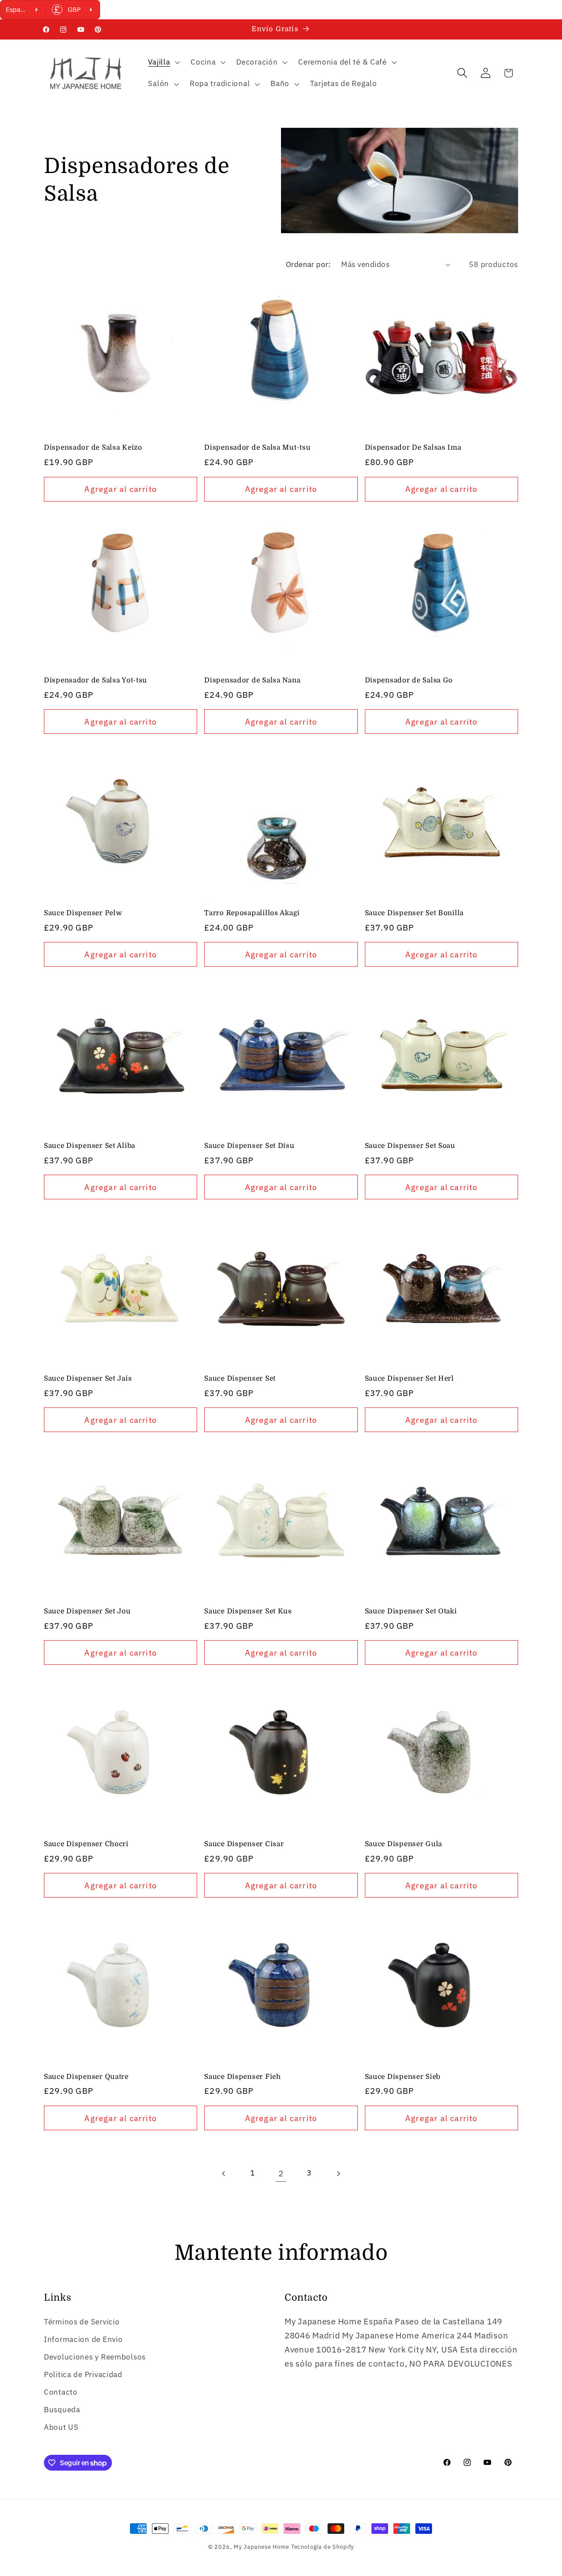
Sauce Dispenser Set (240, 1378)
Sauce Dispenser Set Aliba (90, 1146)
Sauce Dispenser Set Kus (248, 1611)
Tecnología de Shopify (323, 2547)
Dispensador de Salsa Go (409, 680)
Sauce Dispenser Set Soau (410, 1146)
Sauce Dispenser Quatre (86, 2077)
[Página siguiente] (338, 2174)
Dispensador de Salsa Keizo (93, 447)
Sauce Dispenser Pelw (83, 913)
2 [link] (281, 2173)
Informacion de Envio (83, 2339)
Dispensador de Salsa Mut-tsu (257, 447)
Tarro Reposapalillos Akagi (252, 913)
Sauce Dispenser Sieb (403, 2077)
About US (61, 2427)
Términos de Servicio (82, 2322)
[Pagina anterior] (224, 2174)
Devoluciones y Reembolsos (95, 2357)
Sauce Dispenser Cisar (244, 1844)
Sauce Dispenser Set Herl (409, 1378)
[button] (163, 62)
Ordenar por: (308, 264)
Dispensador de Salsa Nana (252, 680)
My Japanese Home (261, 2547)
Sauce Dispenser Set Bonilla (414, 913)
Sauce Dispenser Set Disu (249, 1146)
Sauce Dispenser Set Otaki (411, 1611)
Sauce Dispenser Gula (403, 1844)
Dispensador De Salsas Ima (413, 447)
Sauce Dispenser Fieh (242, 2077)
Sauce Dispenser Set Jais (88, 1378)
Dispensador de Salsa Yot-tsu (95, 680)
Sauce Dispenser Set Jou (87, 1611)
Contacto (61, 2392)
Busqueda (62, 2410)
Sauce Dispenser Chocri (86, 1844)
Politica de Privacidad (83, 2374)
